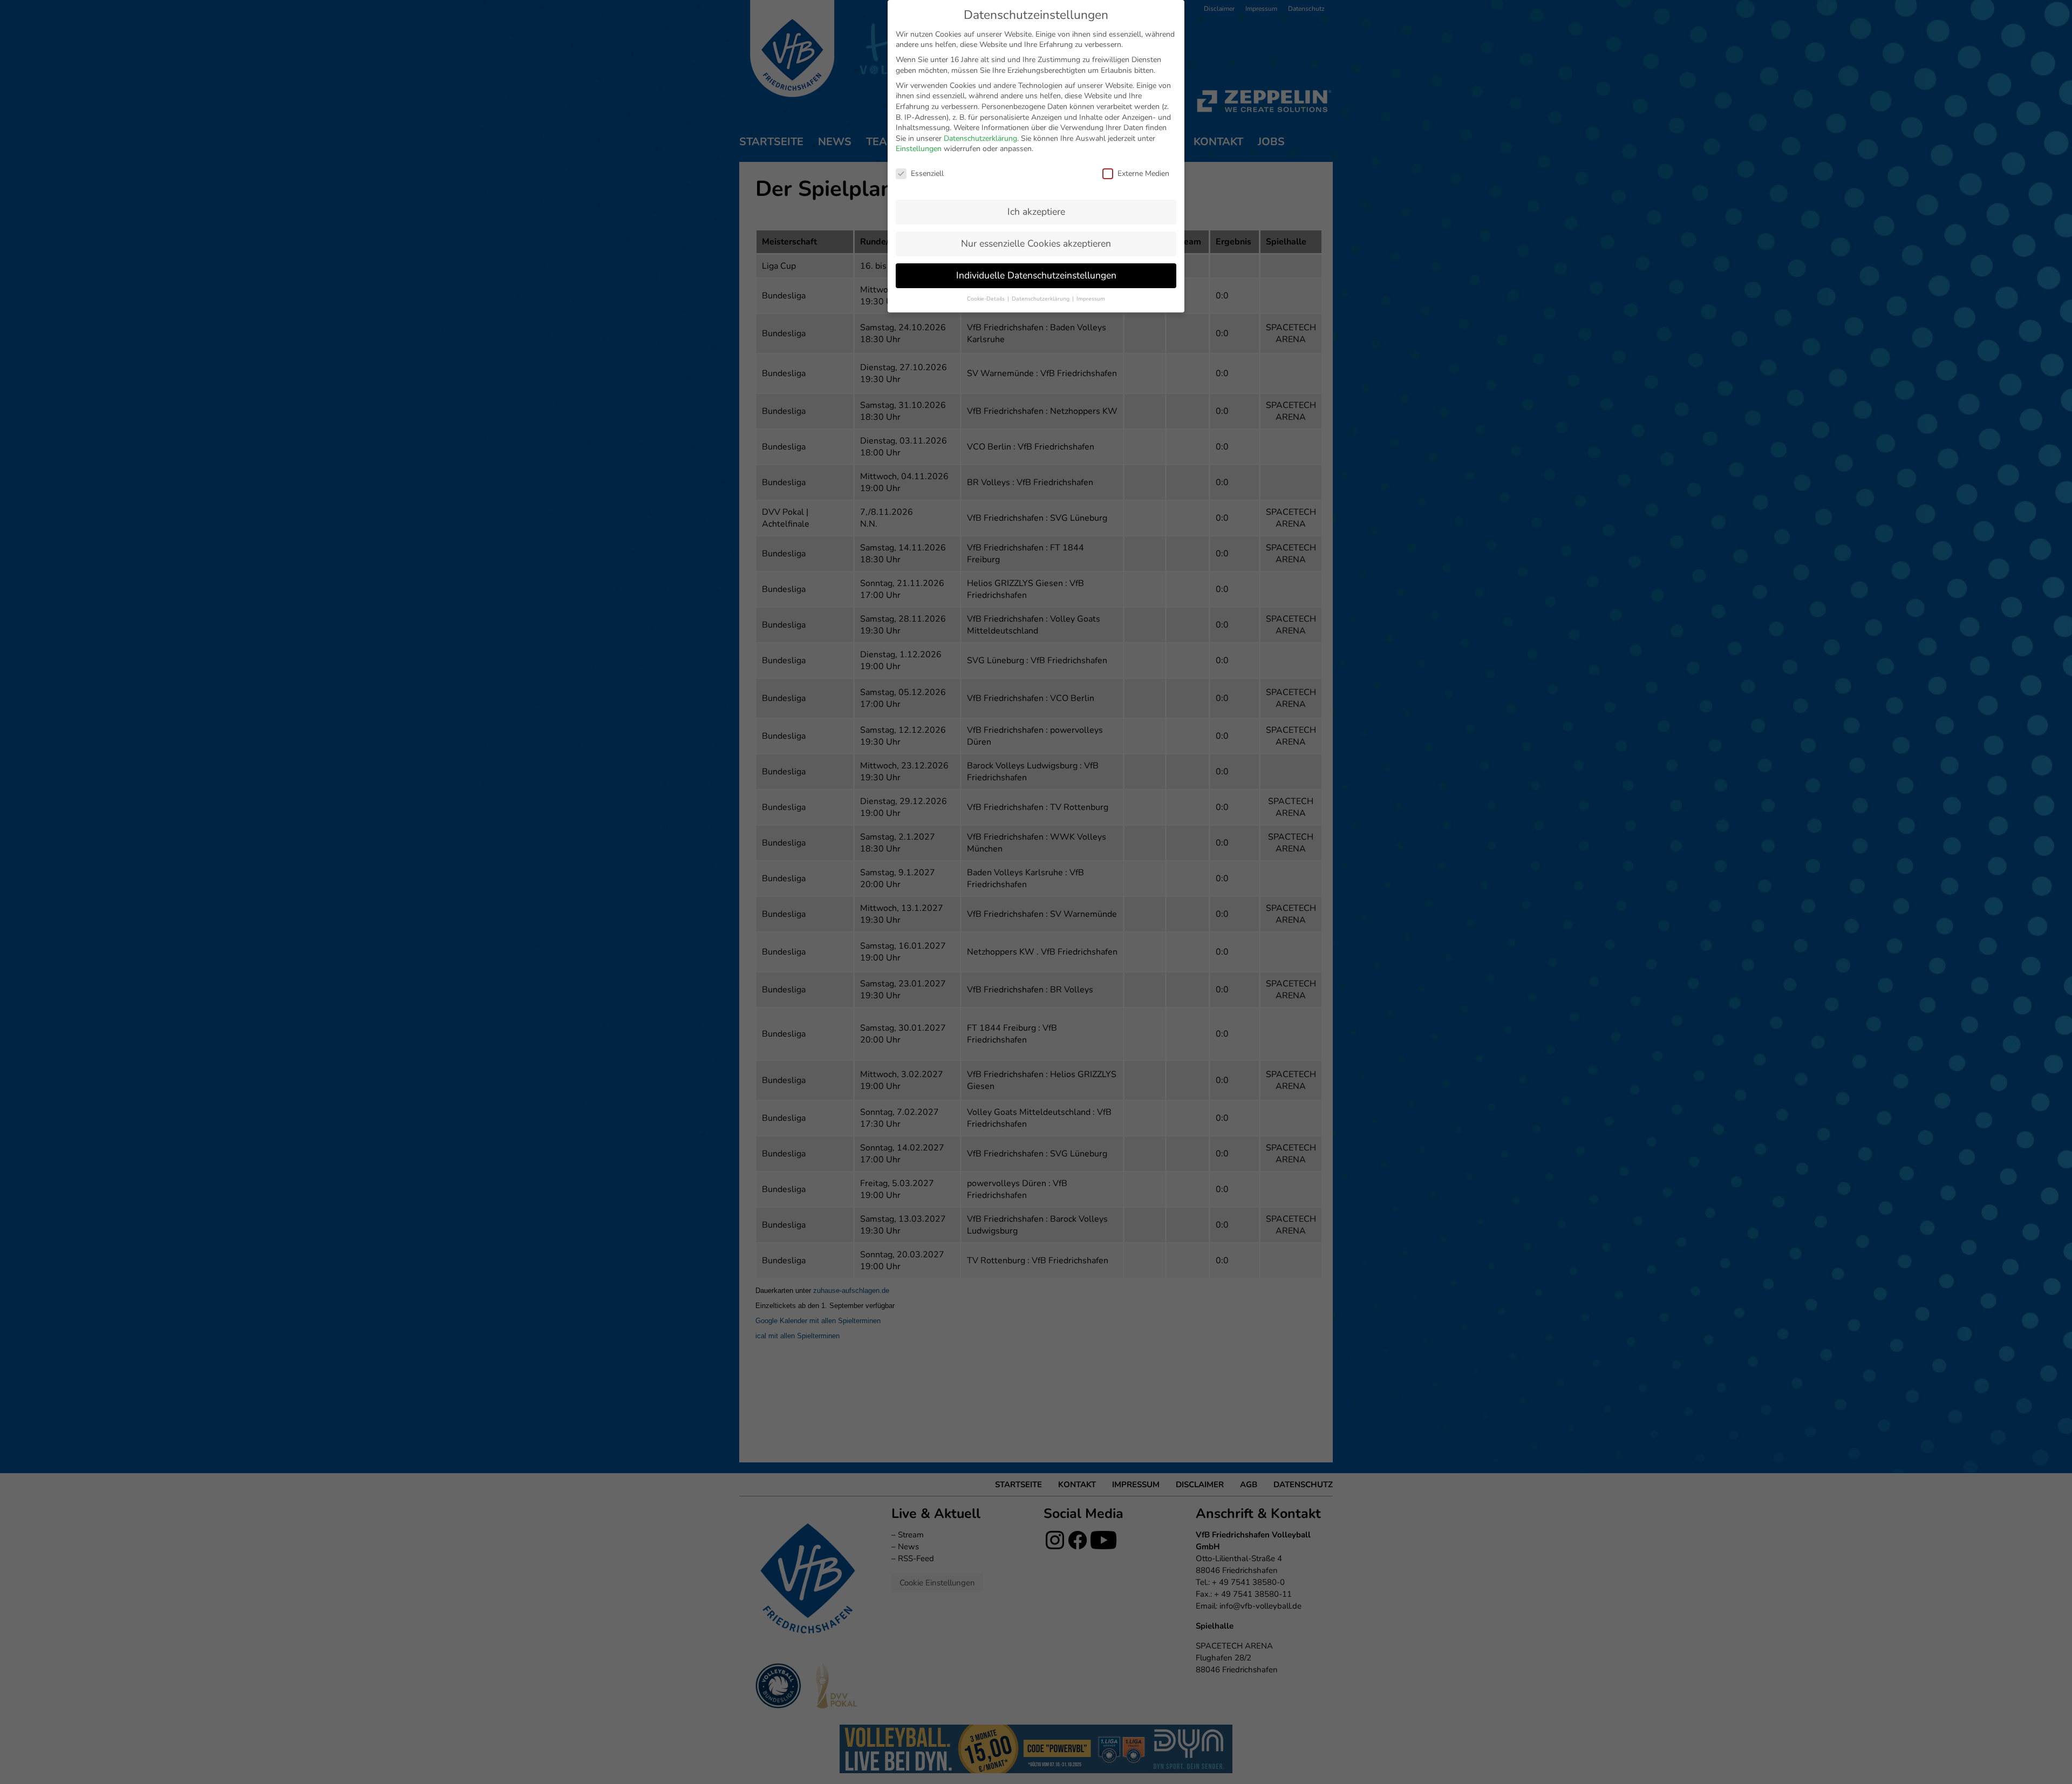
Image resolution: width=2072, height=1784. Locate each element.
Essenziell (927, 173)
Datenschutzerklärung (980, 138)
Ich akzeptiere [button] (1036, 212)
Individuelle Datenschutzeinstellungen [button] (1036, 275)
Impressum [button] (1091, 299)
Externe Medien (1143, 173)
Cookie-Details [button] (987, 299)
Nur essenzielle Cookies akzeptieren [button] (1036, 243)
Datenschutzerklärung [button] (1041, 299)
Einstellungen (919, 149)
